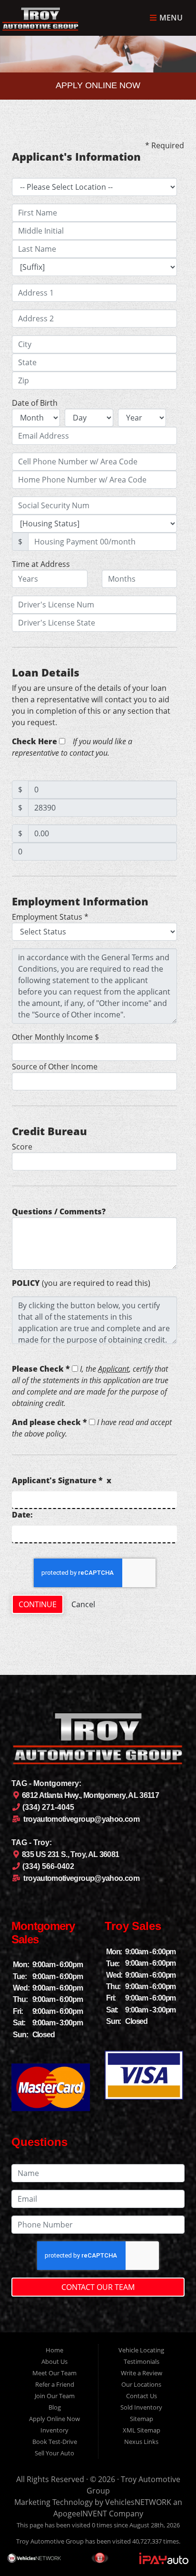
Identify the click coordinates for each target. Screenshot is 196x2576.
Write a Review (142, 2373)
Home (54, 2350)
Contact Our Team (98, 2287)
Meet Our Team (54, 2373)
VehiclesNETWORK (138, 2502)
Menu (170, 18)
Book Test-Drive (55, 2442)
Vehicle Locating (141, 2350)
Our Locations (141, 2384)
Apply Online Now (54, 2419)
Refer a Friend (55, 2384)
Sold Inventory (141, 2407)
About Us (54, 2361)
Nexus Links (141, 2442)
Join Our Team (55, 2396)
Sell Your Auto (54, 2453)
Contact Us (142, 2396)
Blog (55, 2407)
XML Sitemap (142, 2430)
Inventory (54, 2430)
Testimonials (142, 2361)
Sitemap (142, 2419)
